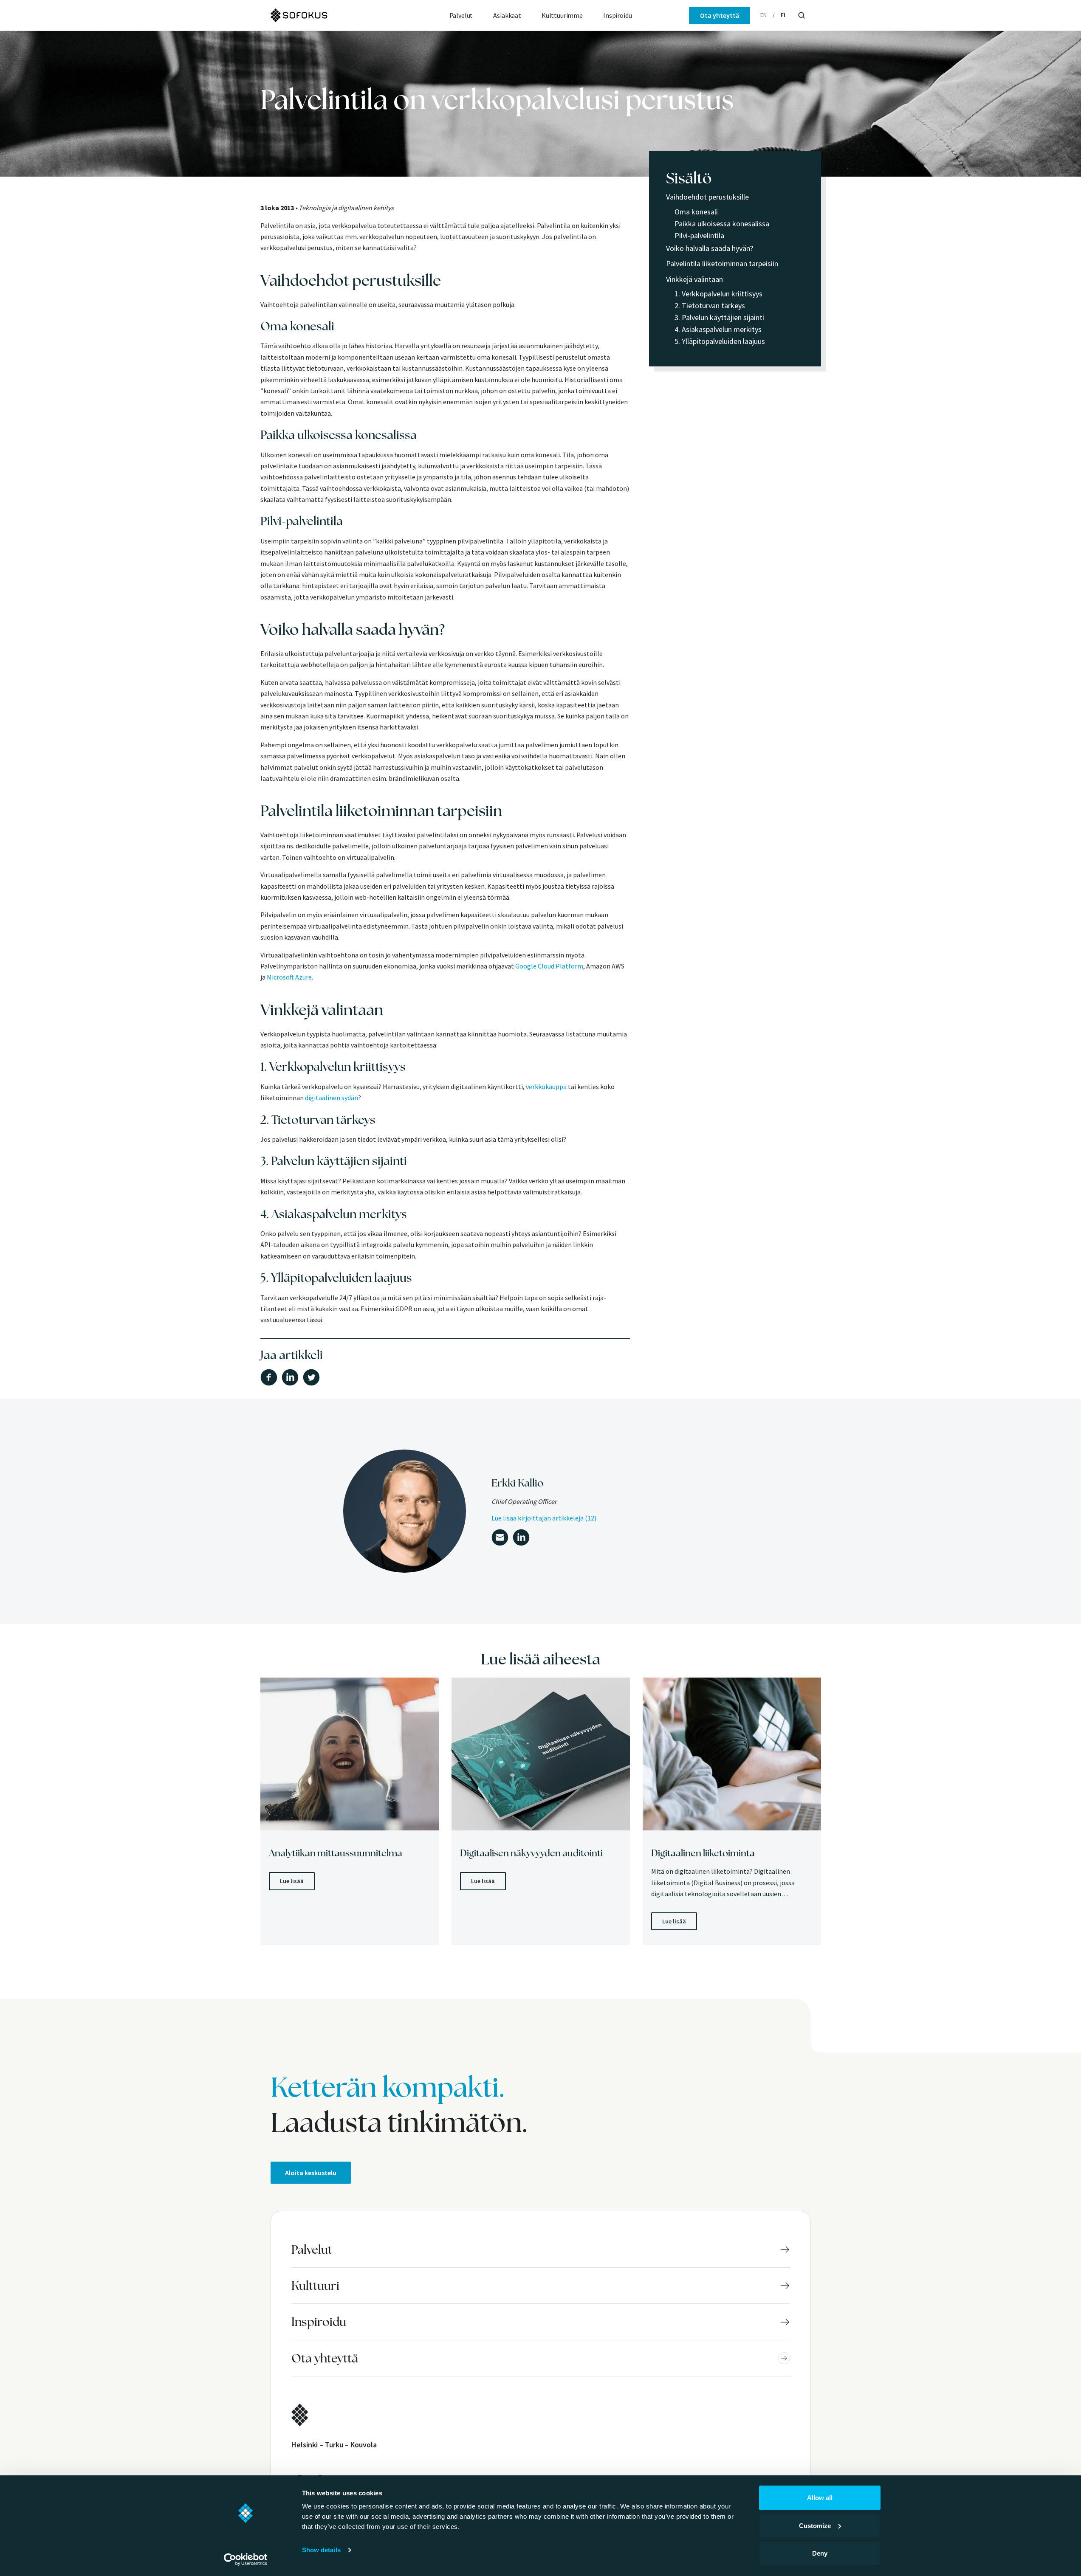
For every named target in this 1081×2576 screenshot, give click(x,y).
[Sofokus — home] (327, 15)
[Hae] (802, 15)
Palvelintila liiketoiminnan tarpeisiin (722, 263)
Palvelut (461, 15)
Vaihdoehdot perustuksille (707, 197)
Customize (815, 2526)
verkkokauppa (546, 1087)
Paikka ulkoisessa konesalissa (722, 224)
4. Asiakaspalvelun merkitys (718, 329)
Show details (321, 2550)
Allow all (820, 2498)
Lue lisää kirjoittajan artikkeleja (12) (544, 1518)
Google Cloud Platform (549, 966)
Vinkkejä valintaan (694, 279)
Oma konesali (696, 212)
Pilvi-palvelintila (699, 235)
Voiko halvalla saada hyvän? (710, 248)
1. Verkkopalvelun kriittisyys (718, 294)
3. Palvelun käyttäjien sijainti (719, 317)
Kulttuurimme (562, 15)
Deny (820, 2553)
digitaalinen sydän (332, 1098)
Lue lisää (292, 1881)
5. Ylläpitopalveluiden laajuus (720, 341)
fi (783, 15)
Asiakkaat (507, 15)
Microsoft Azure (289, 977)
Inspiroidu (617, 15)
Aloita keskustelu (311, 2173)
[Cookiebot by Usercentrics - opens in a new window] (245, 2559)
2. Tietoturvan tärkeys (710, 305)
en (763, 15)
